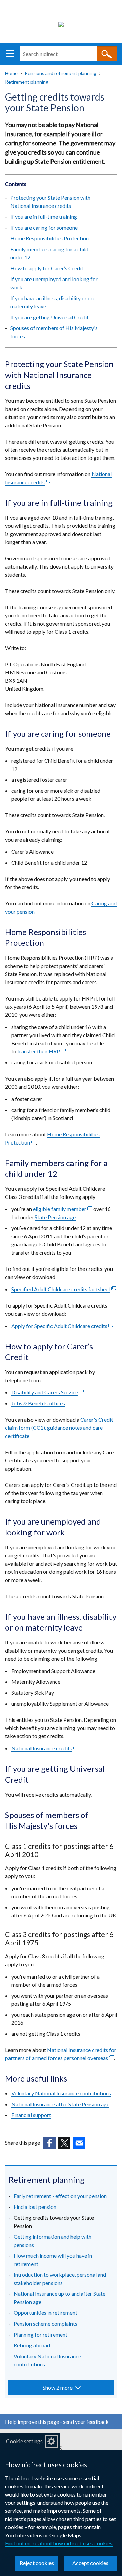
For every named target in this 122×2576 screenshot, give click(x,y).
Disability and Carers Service (47, 1392)
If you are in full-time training (44, 217)
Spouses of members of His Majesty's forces (54, 332)
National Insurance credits (45, 1748)
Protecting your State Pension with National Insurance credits (50, 202)
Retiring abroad (32, 2345)
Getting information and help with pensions (53, 2241)
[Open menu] (10, 54)
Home (11, 73)
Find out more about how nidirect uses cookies (59, 2543)
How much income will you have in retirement (53, 2260)
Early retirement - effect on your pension (60, 2196)
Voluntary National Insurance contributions (61, 2093)
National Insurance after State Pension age (60, 2104)
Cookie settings (24, 2441)
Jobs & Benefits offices (38, 1403)
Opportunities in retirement (45, 2313)
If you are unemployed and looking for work (54, 283)
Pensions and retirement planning (60, 73)
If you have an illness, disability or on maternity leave (52, 302)
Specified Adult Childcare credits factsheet (64, 1289)
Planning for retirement (40, 2334)
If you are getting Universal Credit (49, 317)
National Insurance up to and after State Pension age (59, 2298)
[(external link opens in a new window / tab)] (49, 2143)
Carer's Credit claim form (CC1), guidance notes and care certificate (59, 1428)
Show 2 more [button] (58, 2387)
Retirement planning (27, 82)
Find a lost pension (35, 2207)
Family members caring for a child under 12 (49, 253)
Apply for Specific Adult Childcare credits (62, 1326)
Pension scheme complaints (45, 2323)
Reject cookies (37, 2563)
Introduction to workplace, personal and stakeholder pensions (60, 2279)
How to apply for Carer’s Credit (47, 268)
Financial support (31, 2115)
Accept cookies (90, 2563)
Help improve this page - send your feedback (57, 2422)
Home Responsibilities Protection (49, 238)
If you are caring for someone (44, 227)
